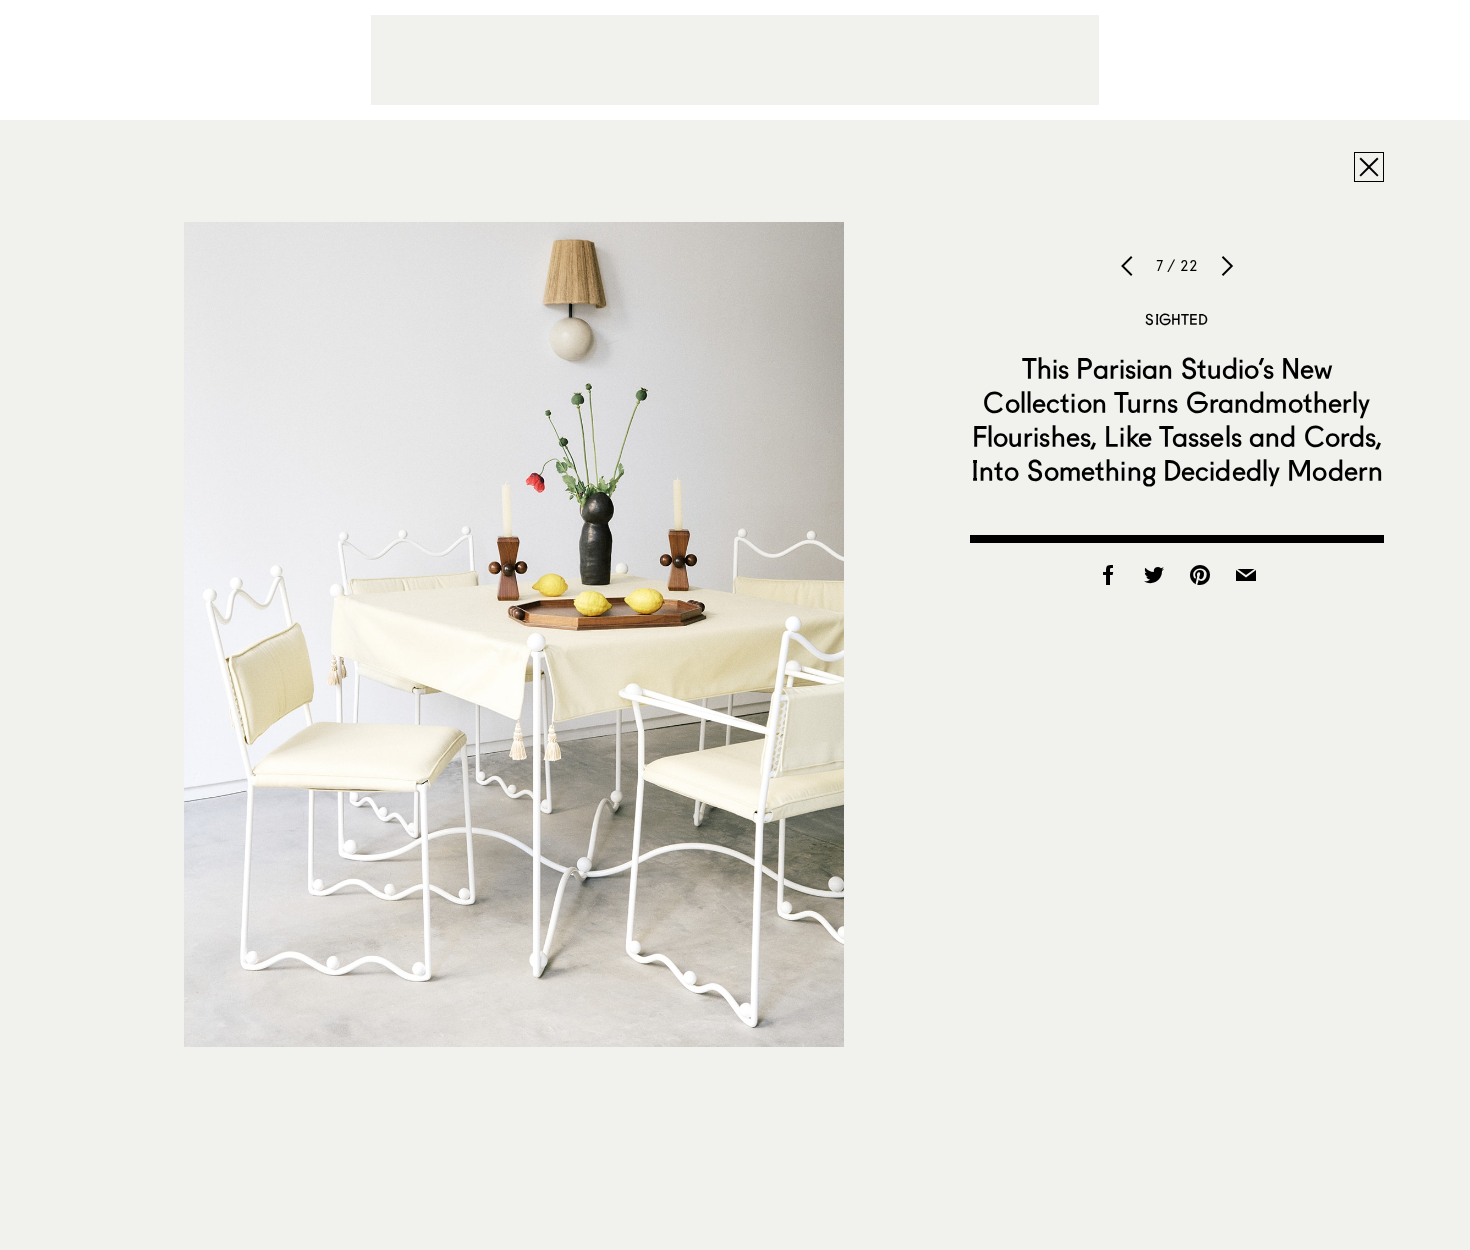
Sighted (1176, 319)
